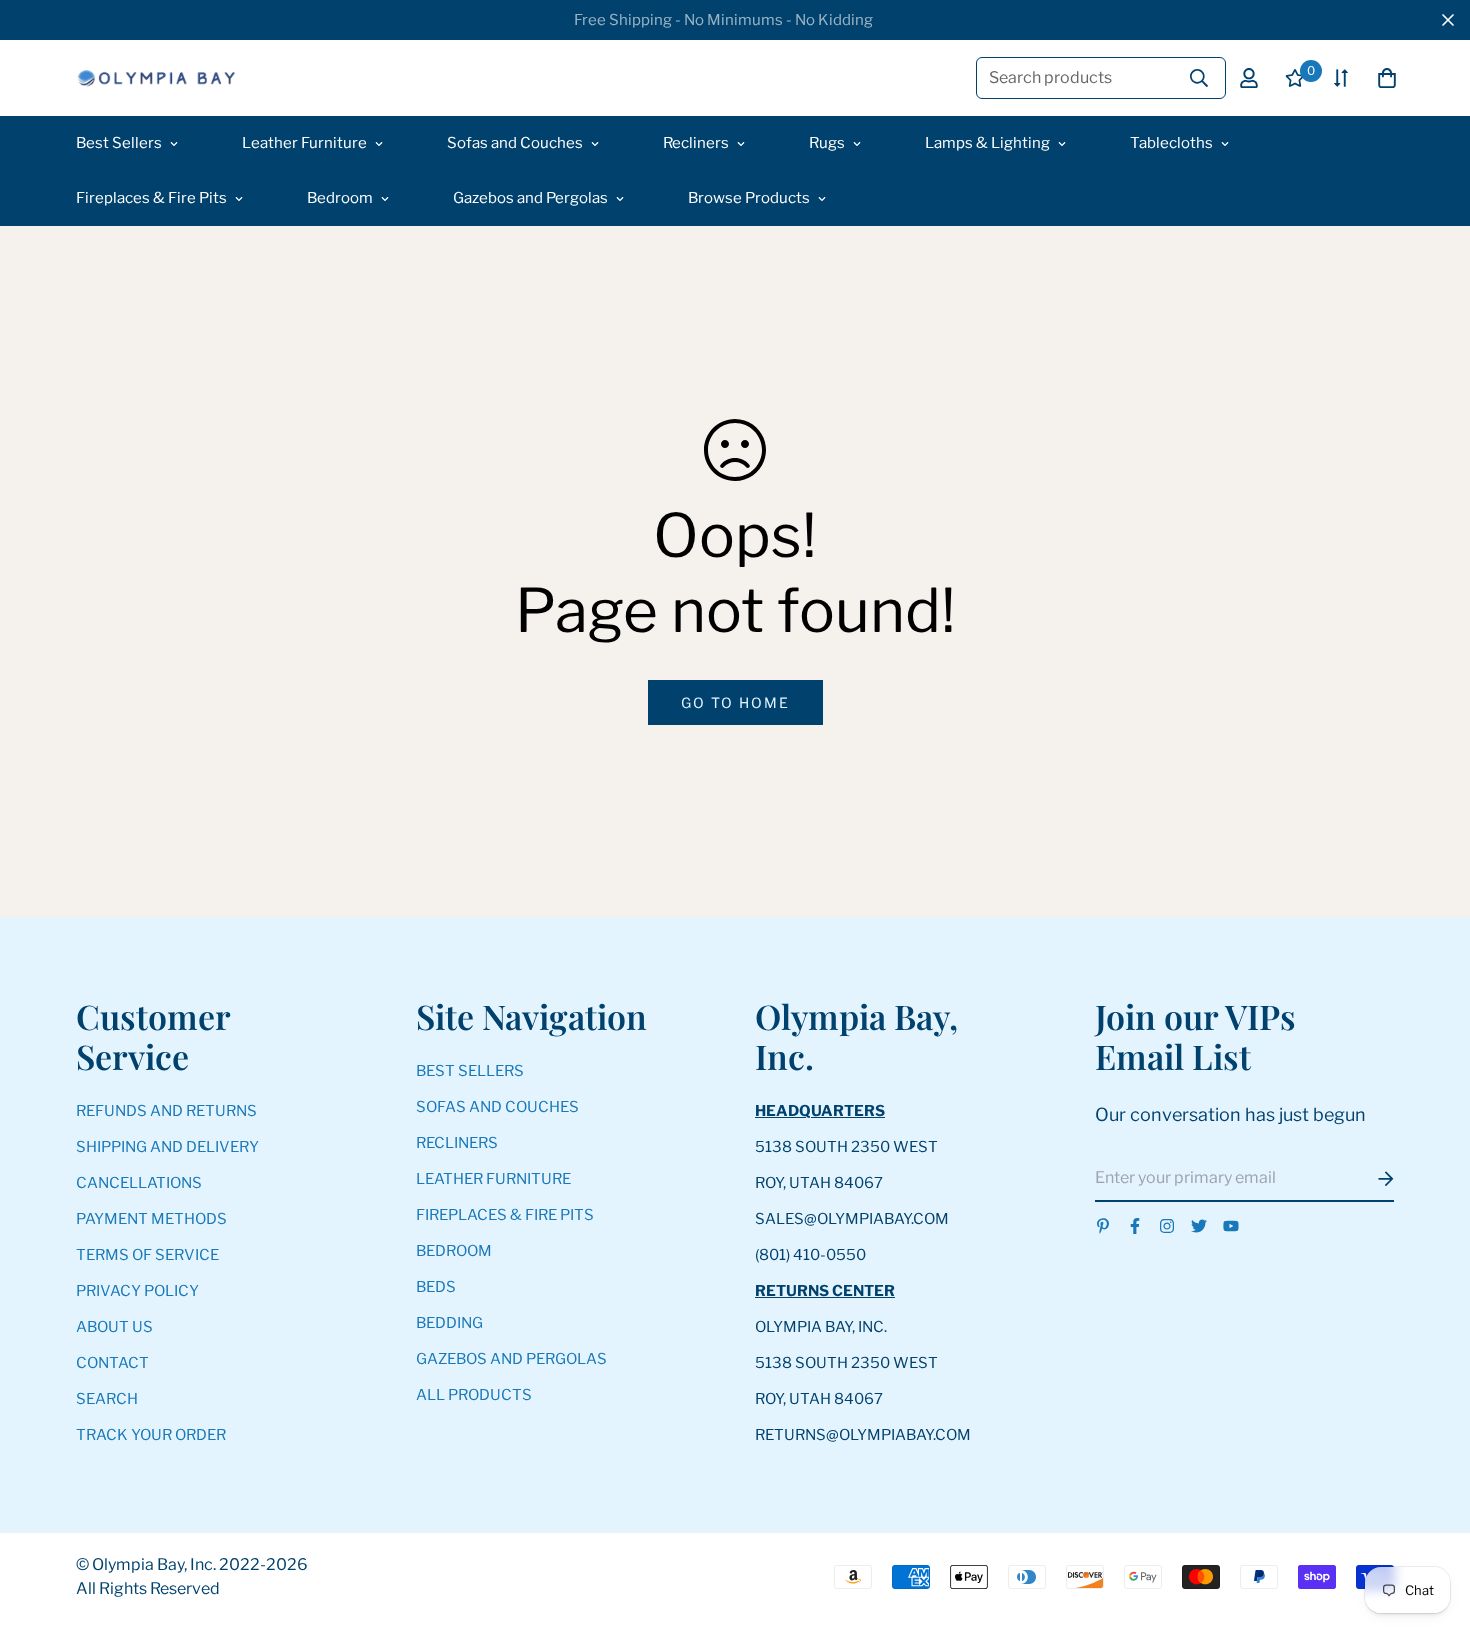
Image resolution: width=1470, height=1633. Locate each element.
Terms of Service (147, 1255)
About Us (114, 1327)
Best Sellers (119, 143)
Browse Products (749, 198)
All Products (474, 1395)
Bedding (449, 1323)
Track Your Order (151, 1435)
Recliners (696, 143)
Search (107, 1399)
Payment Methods (151, 1219)
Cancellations (139, 1183)
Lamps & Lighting (987, 143)
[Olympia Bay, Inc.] (156, 78)
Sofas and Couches (515, 143)
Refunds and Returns (166, 1111)
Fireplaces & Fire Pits (151, 198)
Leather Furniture (304, 143)
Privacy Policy (137, 1291)
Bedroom (340, 198)
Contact (112, 1363)
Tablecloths (1171, 143)
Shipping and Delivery (167, 1147)
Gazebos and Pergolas (530, 198)
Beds (436, 1287)
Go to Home (735, 702)
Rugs (827, 143)
